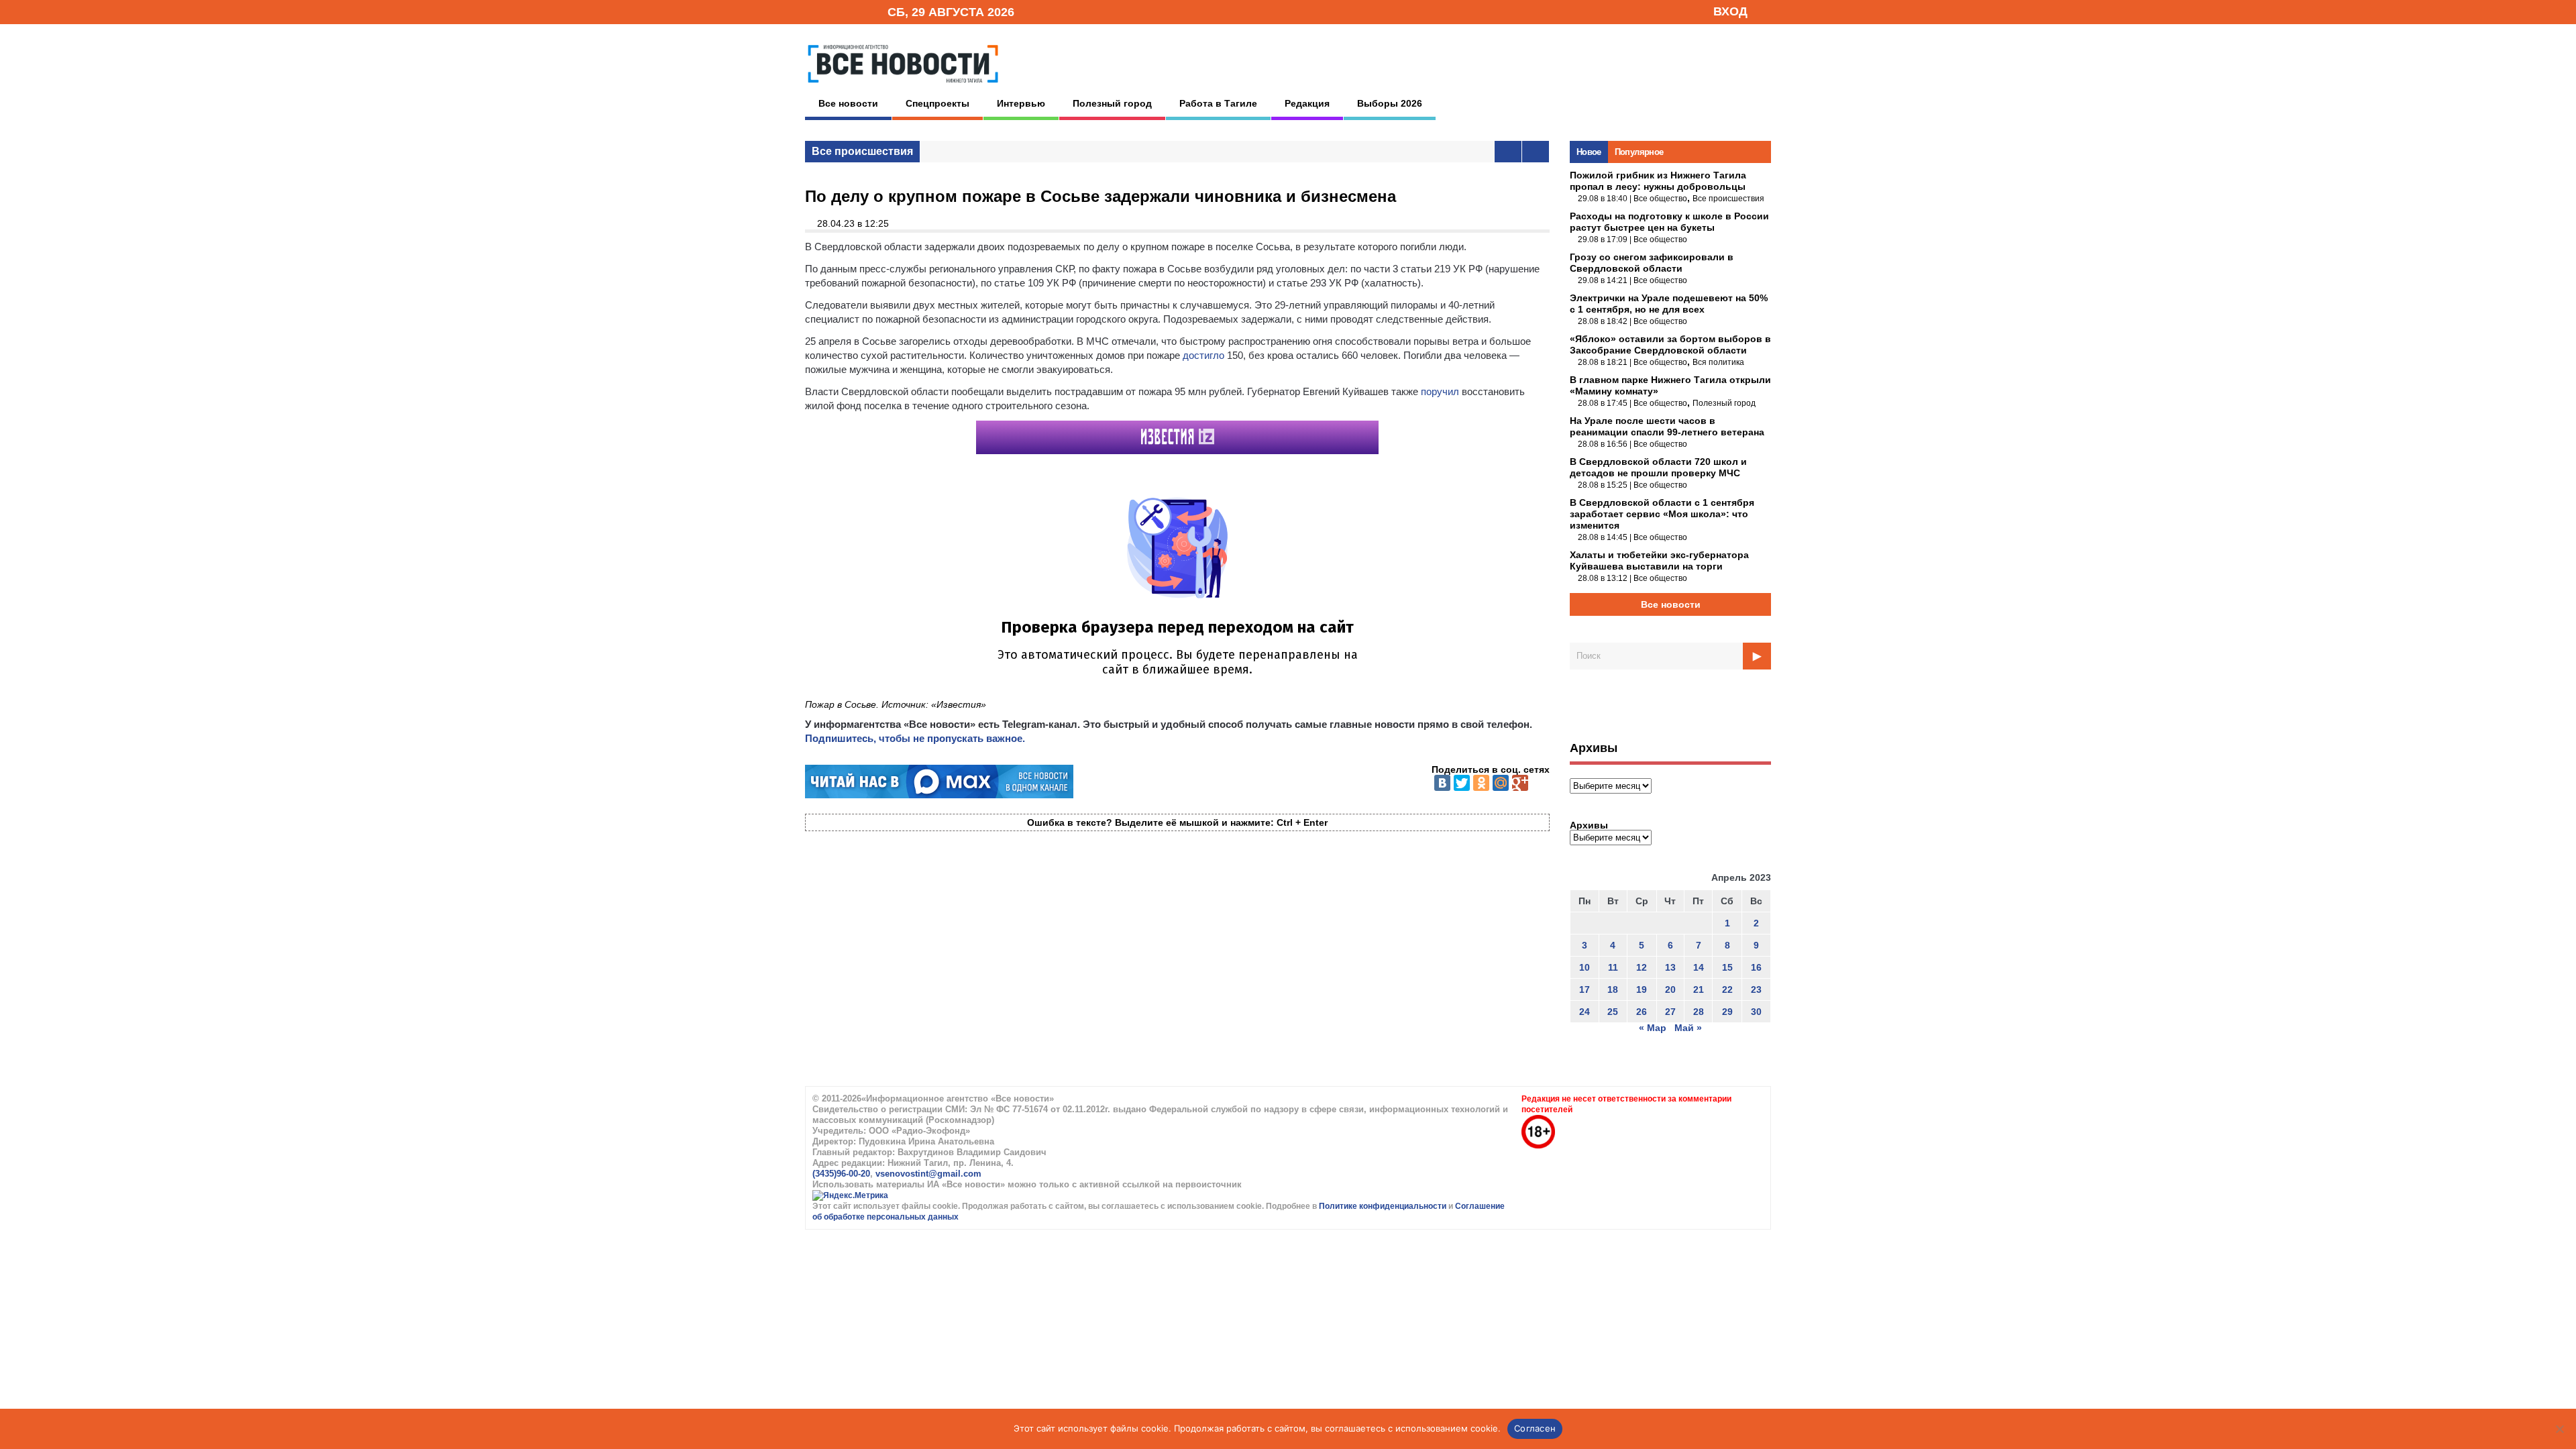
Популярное (1639, 152)
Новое (1589, 152)
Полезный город (1112, 103)
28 (1699, 1012)
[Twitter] (1462, 783)
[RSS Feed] (834, 11)
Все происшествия (862, 151)
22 (1727, 989)
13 (1670, 967)
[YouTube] (855, 11)
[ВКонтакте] (1442, 783)
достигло (1203, 355)
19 (1642, 989)
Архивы (1589, 825)
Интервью (1021, 103)
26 (1642, 1012)
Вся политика (1718, 362)
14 (1699, 967)
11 (1613, 967)
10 (1585, 967)
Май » (1688, 1028)
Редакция (1307, 103)
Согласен (1535, 1428)
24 (1585, 1012)
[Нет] (2559, 1429)
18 (1613, 989)
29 (1727, 1012)
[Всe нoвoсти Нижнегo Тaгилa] (903, 87)
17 (1585, 989)
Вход (1730, 11)
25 (1613, 1012)
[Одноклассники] (1481, 783)
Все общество (1660, 199)
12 (1642, 967)
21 (1699, 989)
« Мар (1653, 1028)
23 (1756, 989)
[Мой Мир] (1501, 783)
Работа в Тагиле (1218, 103)
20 (1670, 989)
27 (1670, 1012)
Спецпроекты (937, 103)
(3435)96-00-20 (841, 1174)
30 (1756, 1012)
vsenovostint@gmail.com (928, 1174)
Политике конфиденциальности (1384, 1206)
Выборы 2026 (1390, 103)
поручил (1440, 391)
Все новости (848, 103)
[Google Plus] (1520, 783)
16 (1756, 967)
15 (1727, 967)
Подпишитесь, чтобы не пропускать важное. (915, 738)
